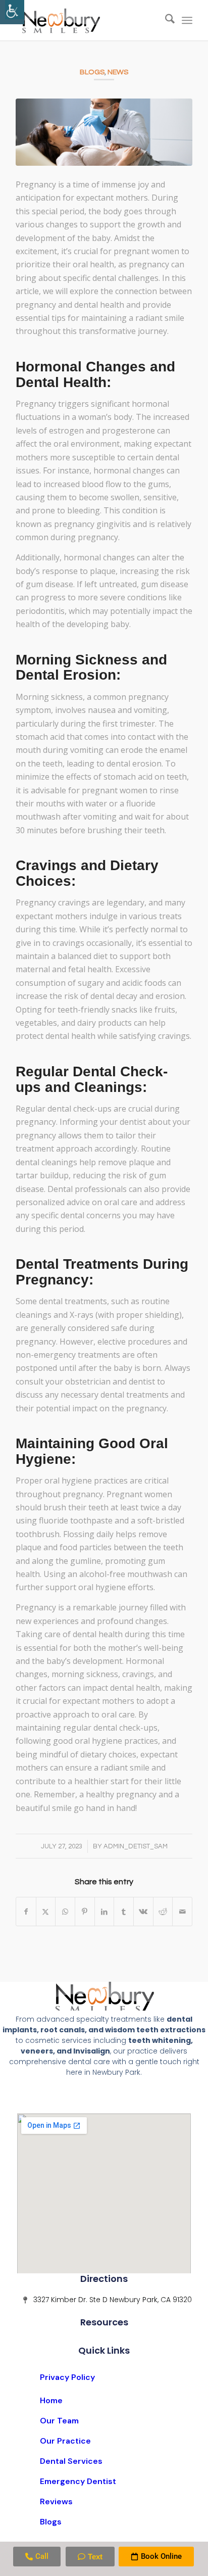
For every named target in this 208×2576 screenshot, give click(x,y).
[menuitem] (165, 20)
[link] (12, 12)
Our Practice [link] (65, 2441)
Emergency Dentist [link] (78, 2481)
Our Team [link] (59, 2421)
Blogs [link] (92, 72)
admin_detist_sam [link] (136, 1846)
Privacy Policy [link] (67, 2377)
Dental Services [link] (71, 2461)
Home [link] (51, 2400)
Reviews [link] (56, 2501)
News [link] (118, 72)
